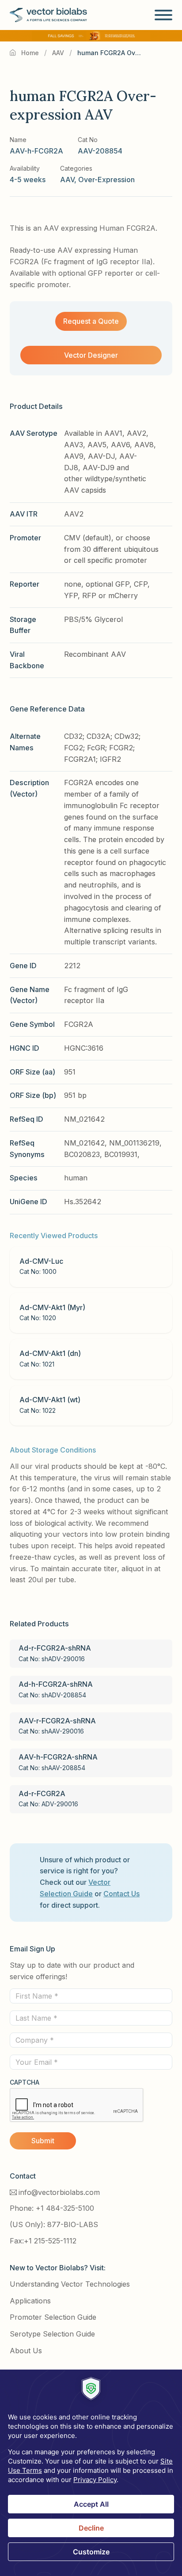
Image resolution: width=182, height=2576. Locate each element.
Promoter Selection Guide (53, 2317)
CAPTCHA (25, 2082)
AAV (58, 53)
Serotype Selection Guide (52, 2334)
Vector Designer (91, 355)
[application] (91, 2473)
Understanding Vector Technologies (70, 2284)
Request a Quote (91, 321)
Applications (30, 2301)
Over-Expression (106, 180)
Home (30, 53)
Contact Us (121, 1894)
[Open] (163, 15)
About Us (26, 2351)
